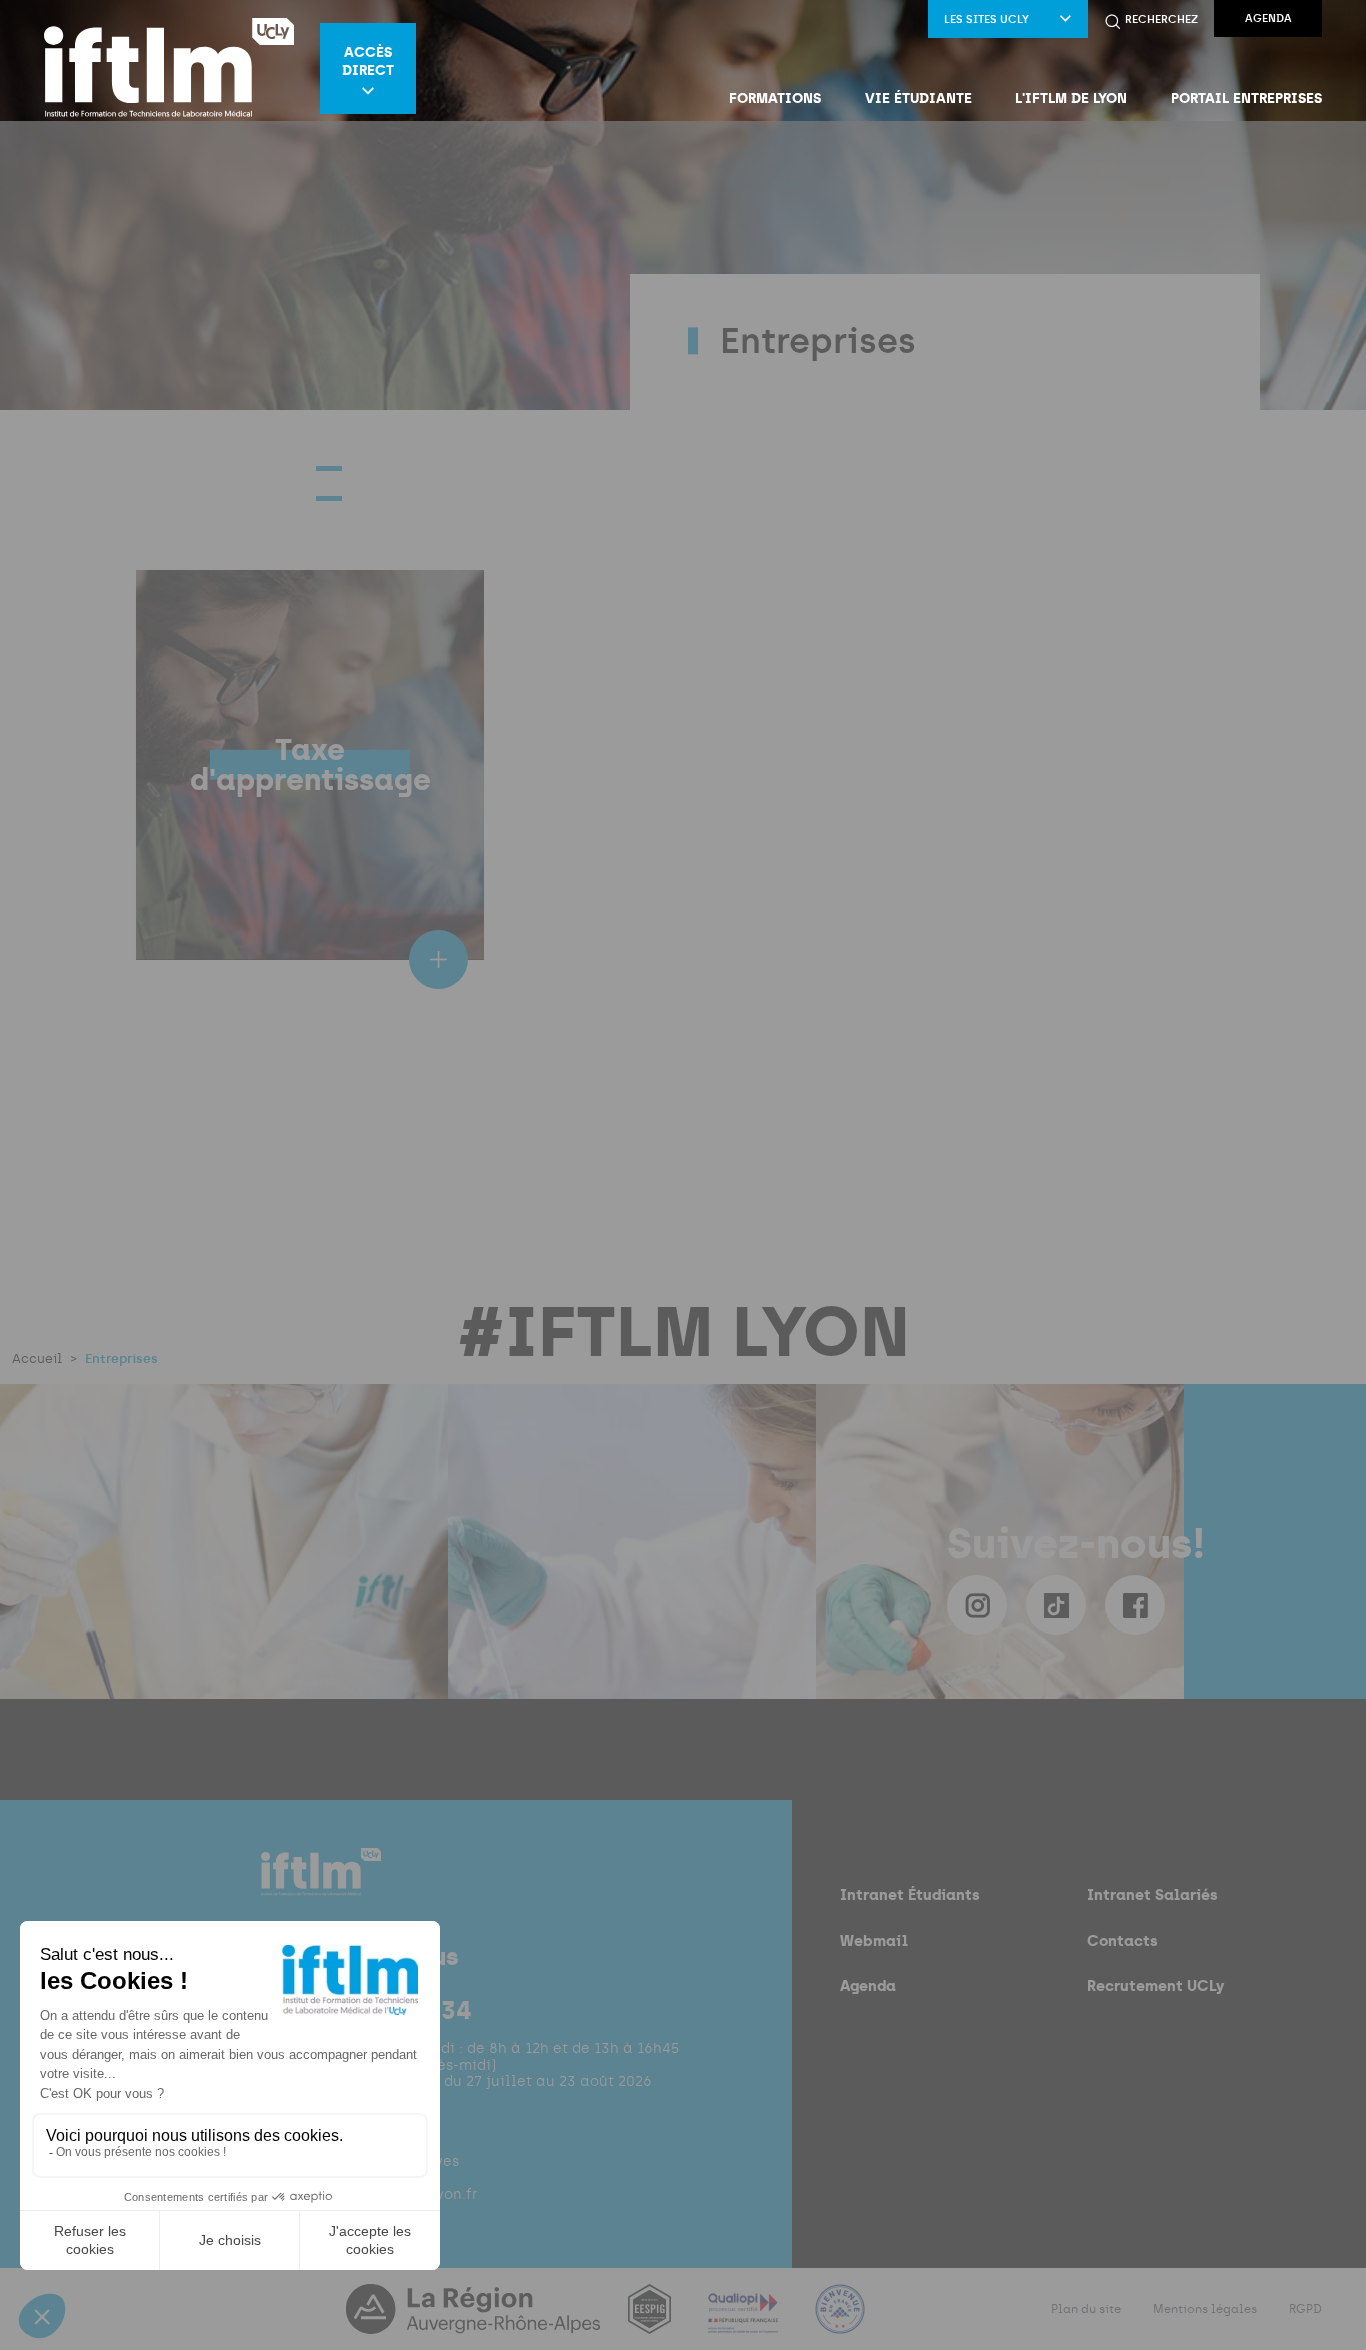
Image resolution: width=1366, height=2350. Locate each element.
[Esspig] (651, 2321)
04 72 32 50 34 (385, 2010)
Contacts (1122, 1940)
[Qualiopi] (745, 2321)
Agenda (1268, 18)
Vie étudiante (918, 98)
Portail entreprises (1246, 98)
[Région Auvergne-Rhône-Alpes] (475, 2321)
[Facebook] (1135, 1605)
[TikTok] (1056, 1605)
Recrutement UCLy (1155, 1985)
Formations (775, 98)
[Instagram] (977, 1605)
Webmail (874, 1940)
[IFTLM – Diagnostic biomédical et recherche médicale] (169, 68)
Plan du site (1086, 2309)
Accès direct (368, 61)
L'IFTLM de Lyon (1071, 98)
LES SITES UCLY (986, 19)
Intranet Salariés (1152, 1894)
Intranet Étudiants (910, 1894)
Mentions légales (1205, 2309)
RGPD (1305, 2309)
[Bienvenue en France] (840, 2321)
